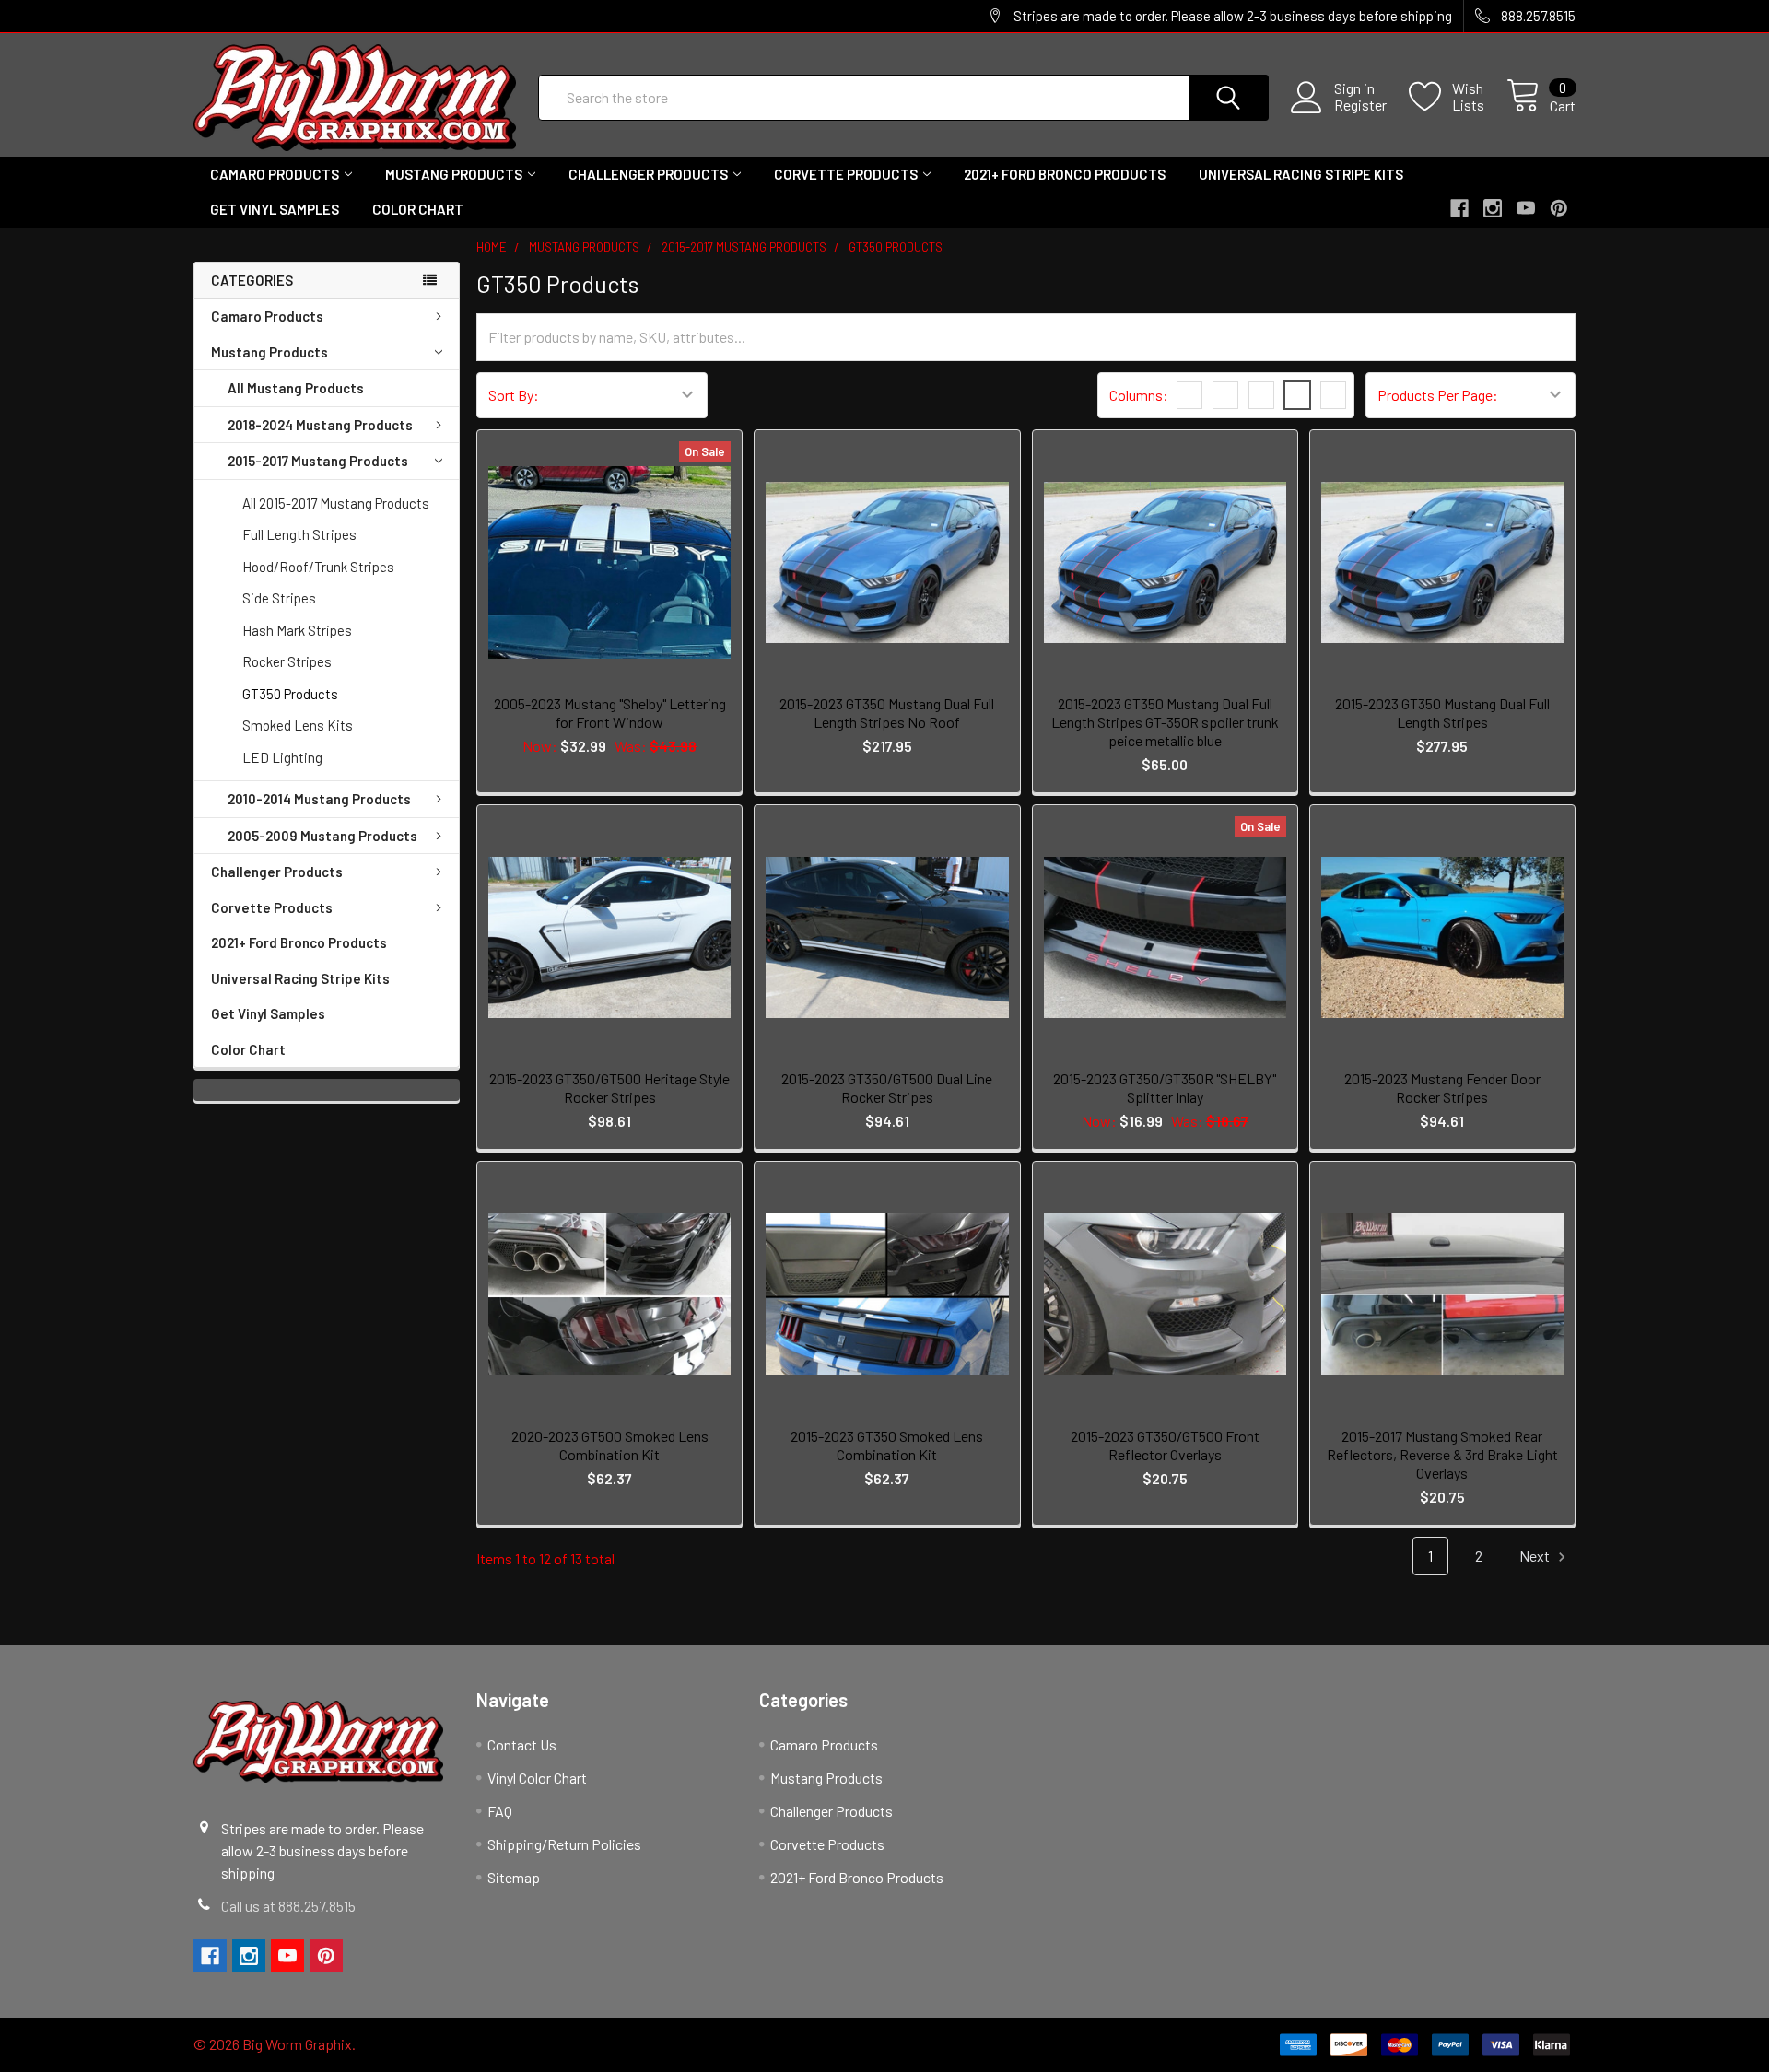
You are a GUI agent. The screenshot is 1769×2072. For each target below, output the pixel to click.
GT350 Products (290, 694)
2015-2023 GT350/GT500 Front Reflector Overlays (1165, 1445)
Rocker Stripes (287, 661)
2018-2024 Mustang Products (320, 425)
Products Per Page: (1438, 395)
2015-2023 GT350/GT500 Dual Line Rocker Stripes (887, 1088)
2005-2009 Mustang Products (322, 836)
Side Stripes (279, 598)
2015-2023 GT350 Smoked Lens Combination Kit (887, 1445)
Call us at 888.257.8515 (288, 1906)
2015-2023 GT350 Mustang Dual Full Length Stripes (1442, 713)
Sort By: (514, 395)
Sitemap (514, 1877)
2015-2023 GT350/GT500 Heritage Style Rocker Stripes (609, 1088)
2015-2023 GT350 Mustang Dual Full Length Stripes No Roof (887, 713)
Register (1360, 105)
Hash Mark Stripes (297, 630)
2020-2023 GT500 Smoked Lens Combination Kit (610, 1445)
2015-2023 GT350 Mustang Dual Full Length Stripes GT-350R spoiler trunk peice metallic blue (1165, 722)
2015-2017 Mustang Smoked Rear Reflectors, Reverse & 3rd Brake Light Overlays (1442, 1454)
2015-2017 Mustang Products (318, 461)
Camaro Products (275, 174)
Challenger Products (648, 174)
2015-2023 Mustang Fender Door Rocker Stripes (1442, 1088)
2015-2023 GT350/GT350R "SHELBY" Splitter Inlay (1165, 1088)
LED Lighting (282, 757)
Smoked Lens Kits (298, 725)
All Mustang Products (296, 388)
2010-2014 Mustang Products (319, 799)
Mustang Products (454, 174)
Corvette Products (846, 174)
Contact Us (522, 1744)
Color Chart (418, 209)
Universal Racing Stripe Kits (1301, 174)
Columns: (1139, 395)
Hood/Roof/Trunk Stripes (318, 567)
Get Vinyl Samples (275, 209)
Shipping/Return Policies (564, 1844)
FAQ (500, 1811)
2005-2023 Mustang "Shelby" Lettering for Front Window (610, 713)
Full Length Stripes (299, 534)
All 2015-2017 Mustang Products (336, 503)
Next (1536, 1556)
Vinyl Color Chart (537, 1778)
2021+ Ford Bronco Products (1065, 174)
